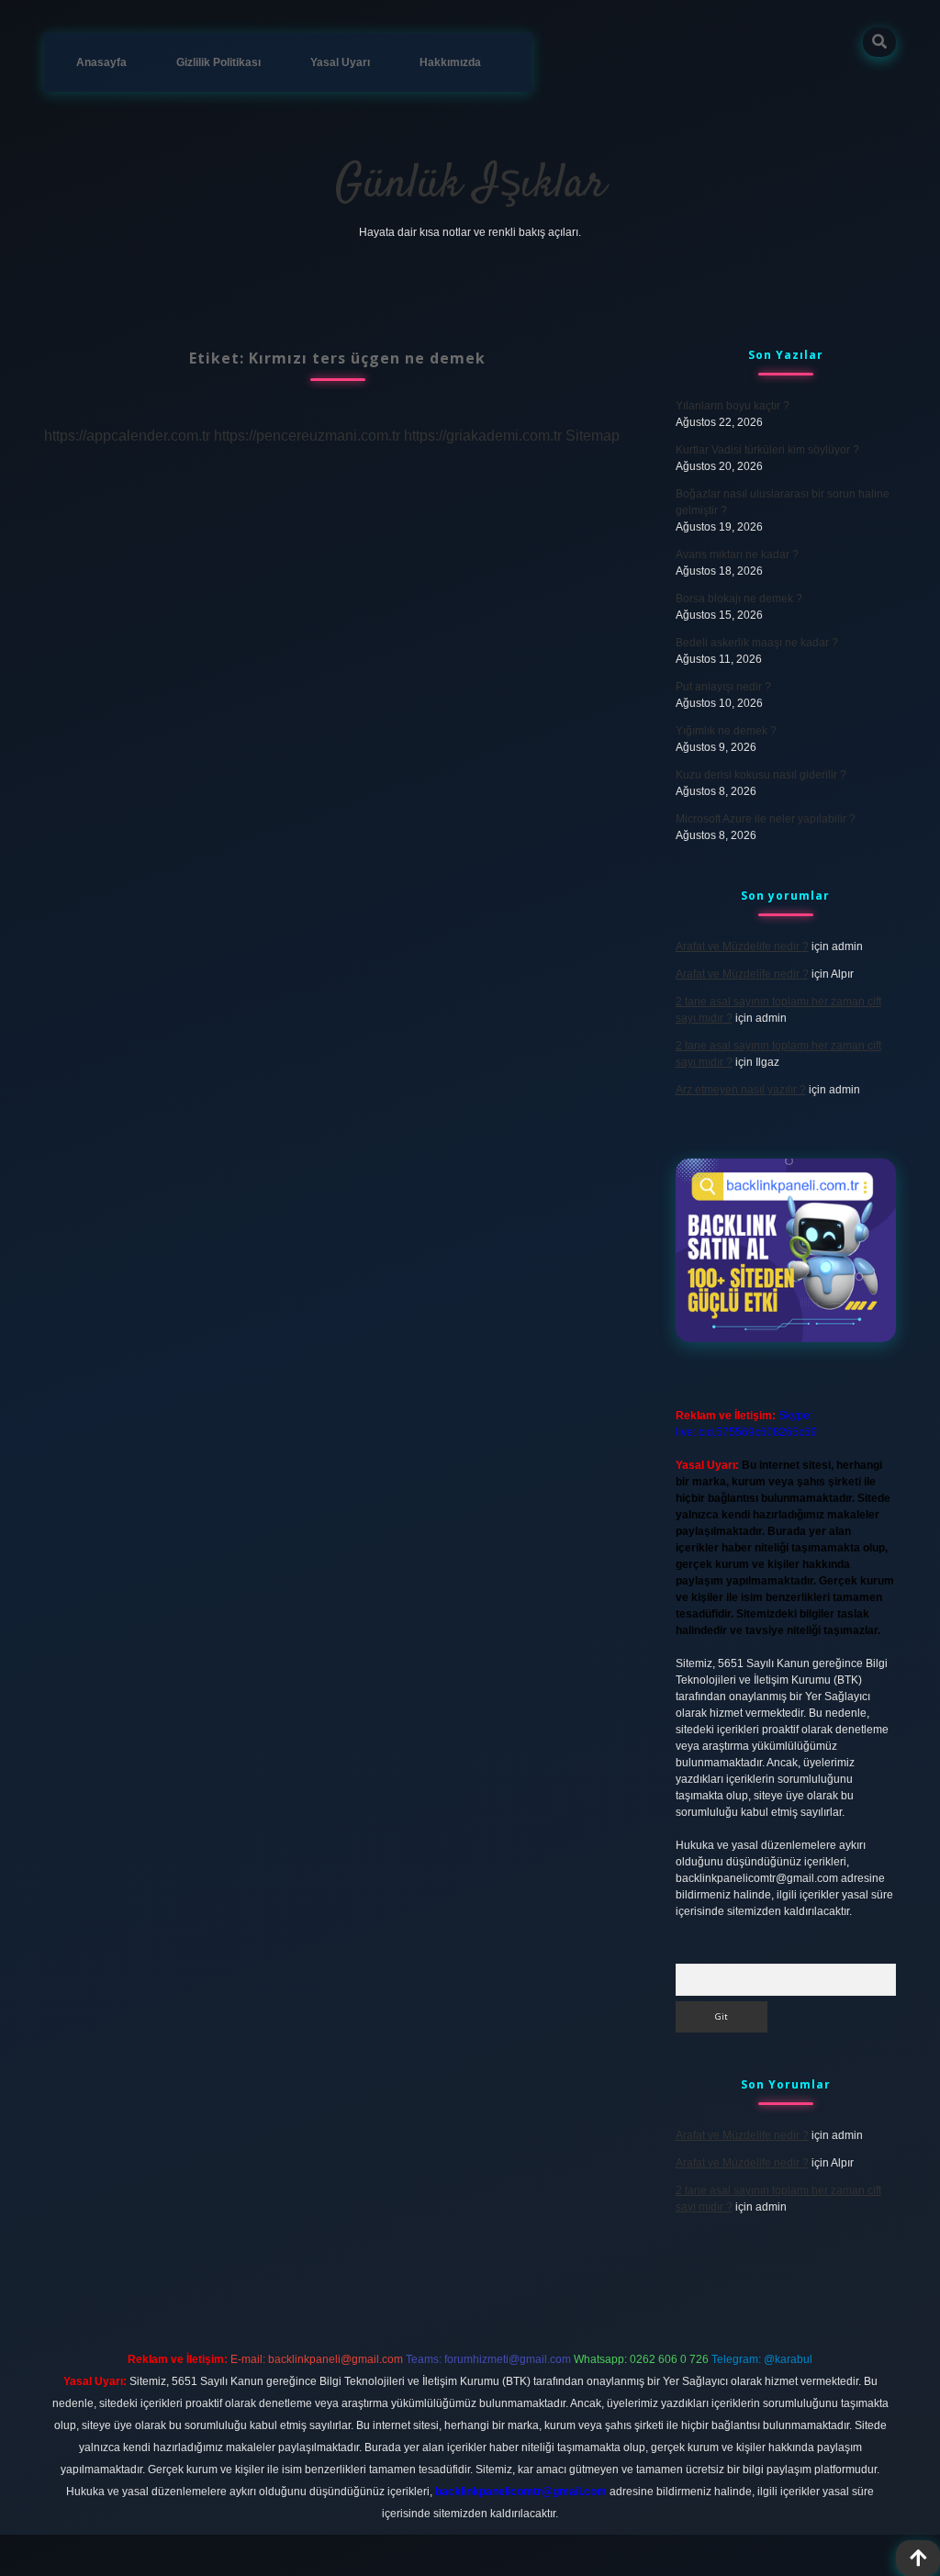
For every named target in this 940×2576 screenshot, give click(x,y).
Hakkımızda (450, 62)
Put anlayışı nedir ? (723, 687)
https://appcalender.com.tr (127, 436)
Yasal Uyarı (340, 62)
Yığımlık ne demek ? (726, 731)
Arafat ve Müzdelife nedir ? (742, 946)
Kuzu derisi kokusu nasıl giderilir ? (761, 775)
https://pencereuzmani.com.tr (307, 436)
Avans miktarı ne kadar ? (737, 554)
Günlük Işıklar (470, 185)
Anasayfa (101, 62)
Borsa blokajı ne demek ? (739, 599)
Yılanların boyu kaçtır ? (733, 406)
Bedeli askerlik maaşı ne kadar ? (757, 643)
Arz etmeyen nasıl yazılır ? (741, 1090)
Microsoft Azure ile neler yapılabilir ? (766, 819)
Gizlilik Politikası (218, 62)
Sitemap (593, 436)
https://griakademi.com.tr (483, 436)
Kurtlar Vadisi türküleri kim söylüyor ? (767, 450)
